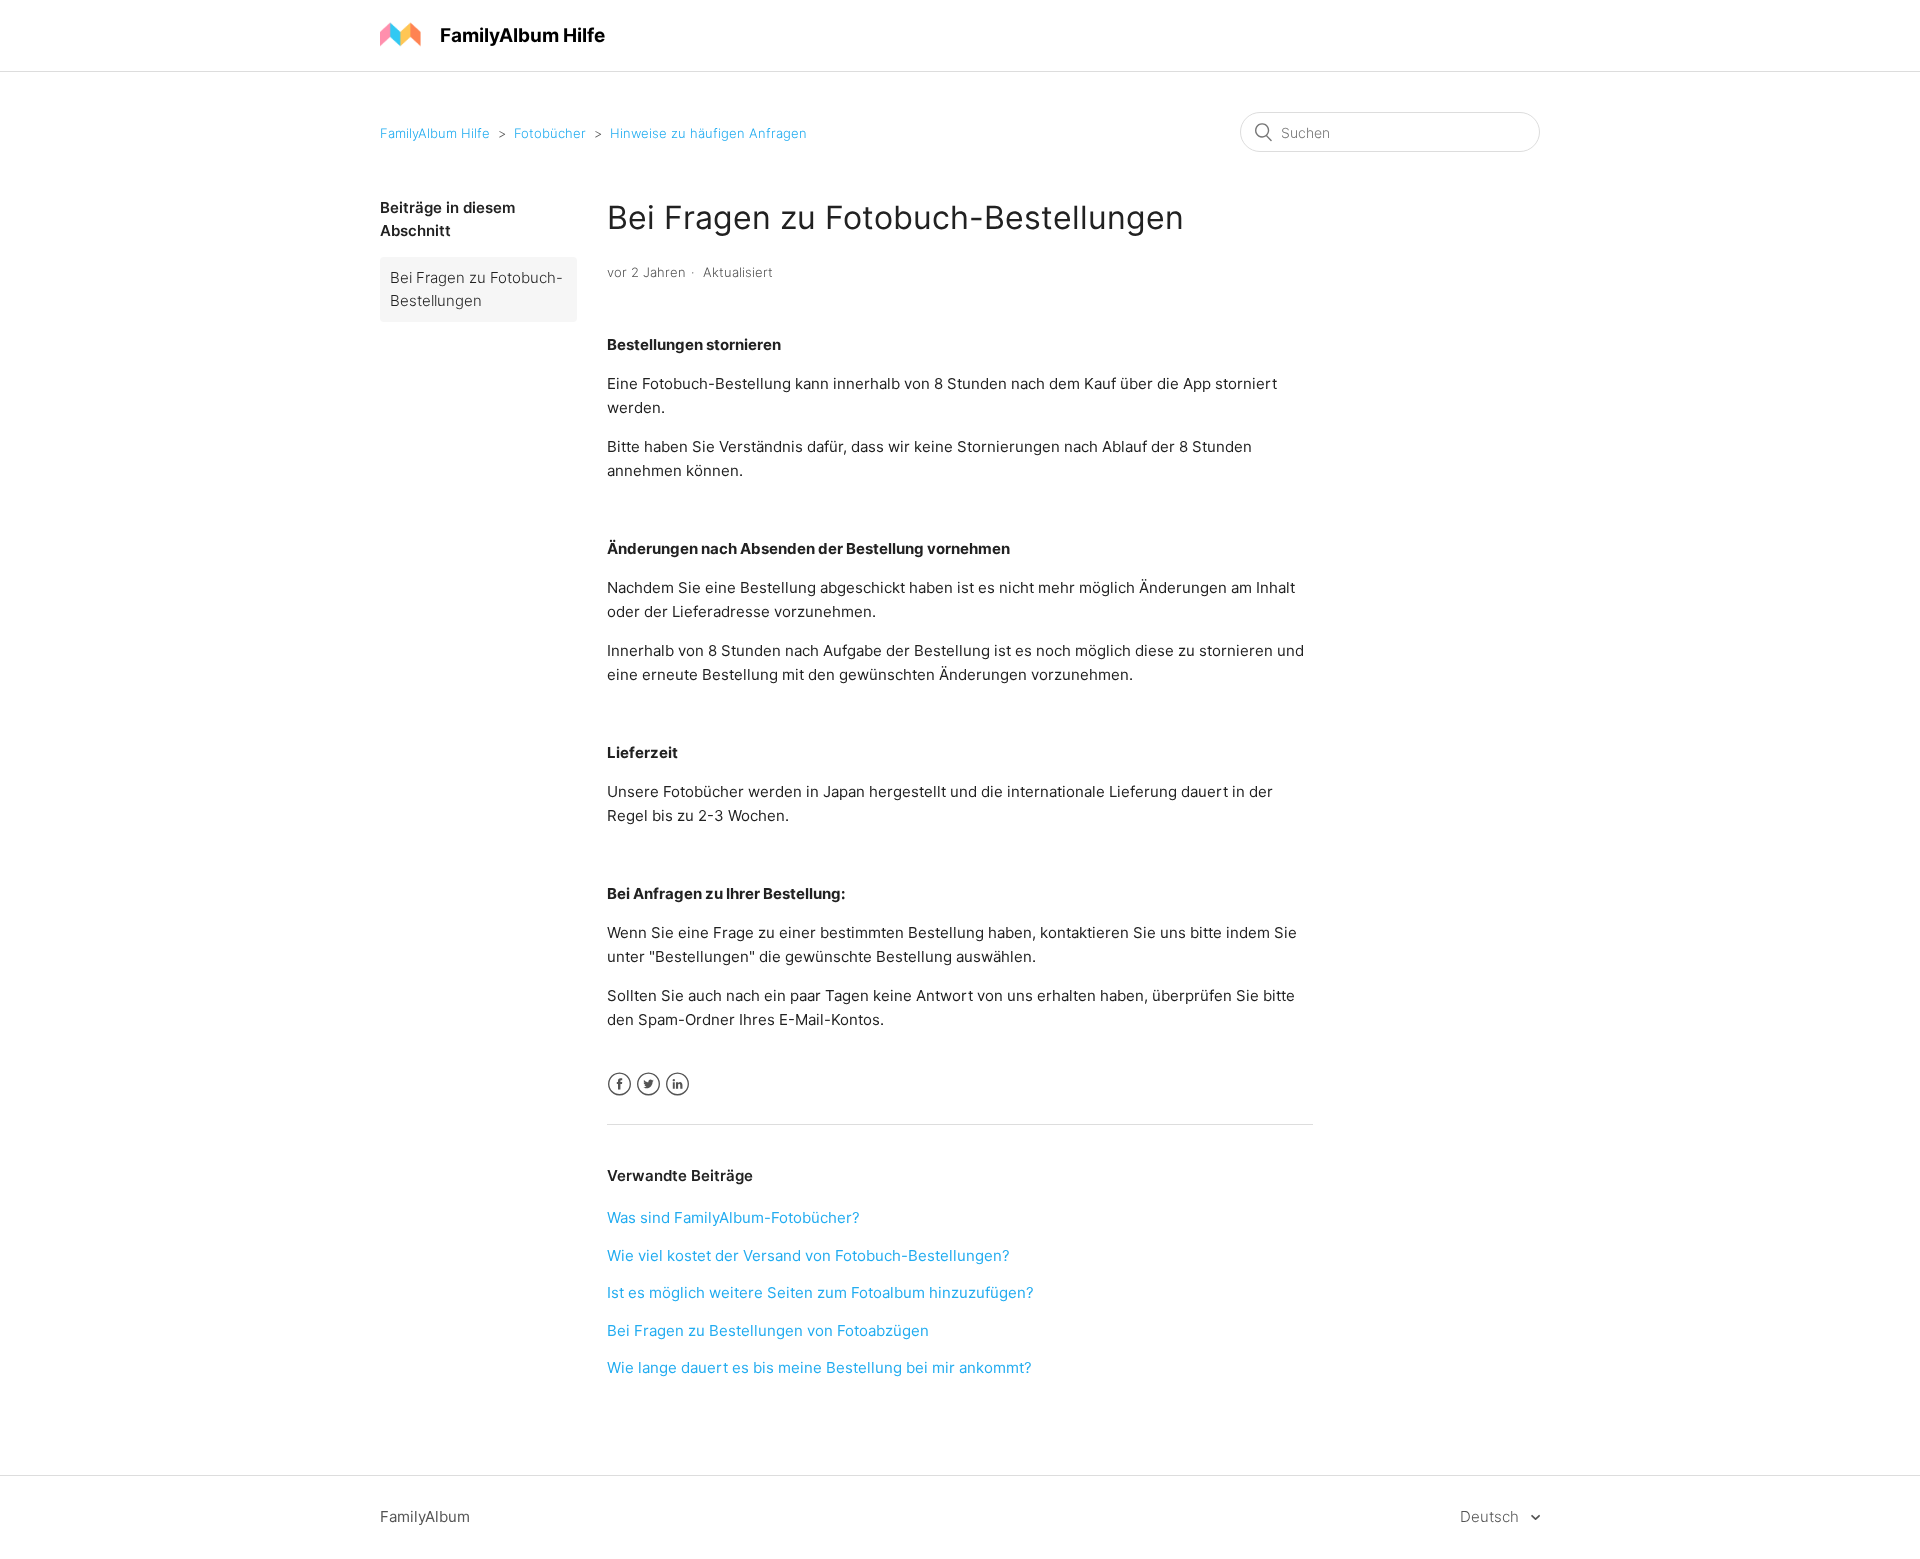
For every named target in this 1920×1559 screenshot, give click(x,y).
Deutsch (1491, 1516)
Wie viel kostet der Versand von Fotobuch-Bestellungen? (808, 1255)
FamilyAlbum (425, 1516)
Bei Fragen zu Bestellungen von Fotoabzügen (768, 1330)
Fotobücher (550, 133)
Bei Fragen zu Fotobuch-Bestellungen (476, 289)
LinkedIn (677, 1084)
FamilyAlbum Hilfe (435, 133)
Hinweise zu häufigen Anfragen (708, 133)
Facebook (619, 1084)
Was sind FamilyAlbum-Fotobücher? (733, 1217)
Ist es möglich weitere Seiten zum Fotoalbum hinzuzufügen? (820, 1292)
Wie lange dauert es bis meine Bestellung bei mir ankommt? (819, 1367)
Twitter (648, 1084)
